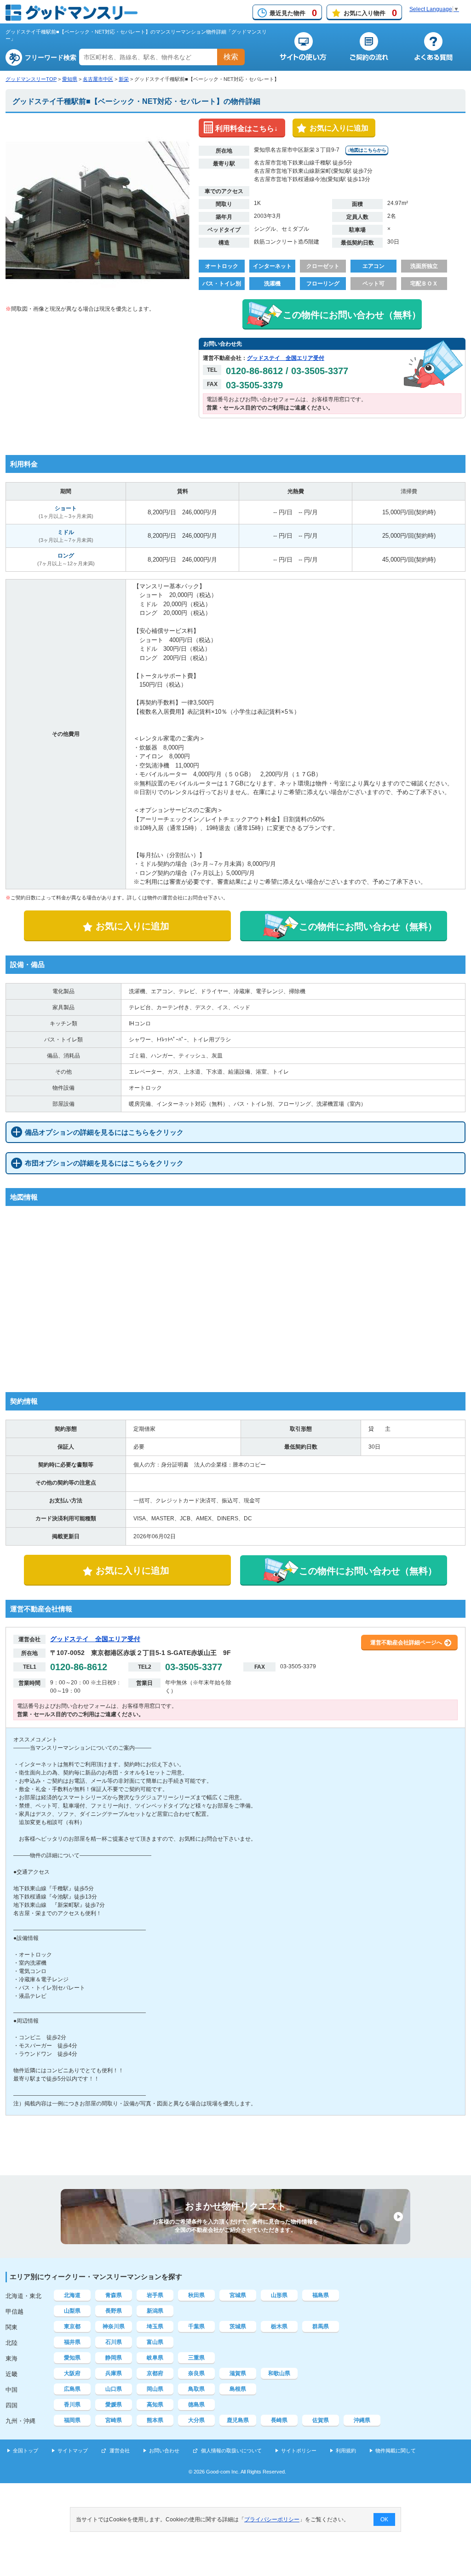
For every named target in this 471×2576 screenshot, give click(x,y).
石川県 (114, 2342)
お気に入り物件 (370, 13)
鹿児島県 (238, 2420)
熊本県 (155, 2420)
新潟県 (155, 2311)
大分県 (196, 2420)
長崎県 (279, 2420)
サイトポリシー (299, 2451)
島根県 (238, 2389)
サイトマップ (73, 2451)
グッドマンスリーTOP (31, 79)
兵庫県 (114, 2373)
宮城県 (238, 2295)
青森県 (114, 2295)
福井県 (72, 2342)
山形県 (279, 2295)
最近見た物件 (293, 13)
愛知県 (70, 79)
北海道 (72, 2295)
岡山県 (155, 2389)
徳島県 (196, 2405)
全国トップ (26, 2451)
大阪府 (72, 2373)
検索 (231, 57)
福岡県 (72, 2420)
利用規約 (346, 2451)
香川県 (72, 2405)
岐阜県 (155, 2358)
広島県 (72, 2389)
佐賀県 (321, 2420)
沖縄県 (362, 2420)
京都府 (155, 2373)
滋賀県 (238, 2373)
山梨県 (72, 2311)
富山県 (155, 2342)
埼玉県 (155, 2326)
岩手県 (155, 2295)
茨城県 (238, 2326)
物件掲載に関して (396, 2451)
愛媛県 (114, 2405)
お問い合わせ (164, 2451)
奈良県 (196, 2373)
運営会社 (120, 2451)
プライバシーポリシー (272, 2519)
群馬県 (321, 2326)
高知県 (155, 2405)
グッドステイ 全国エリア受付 (286, 358)
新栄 (124, 79)
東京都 (72, 2326)
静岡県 (114, 2358)
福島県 (321, 2295)
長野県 (114, 2311)
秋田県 (196, 2295)
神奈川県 (114, 2326)
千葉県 (196, 2326)
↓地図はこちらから (367, 150)
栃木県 (279, 2326)
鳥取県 (196, 2389)
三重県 (196, 2358)
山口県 (114, 2389)
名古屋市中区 (98, 79)
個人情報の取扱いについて (231, 2451)
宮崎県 (114, 2420)
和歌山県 (279, 2373)
